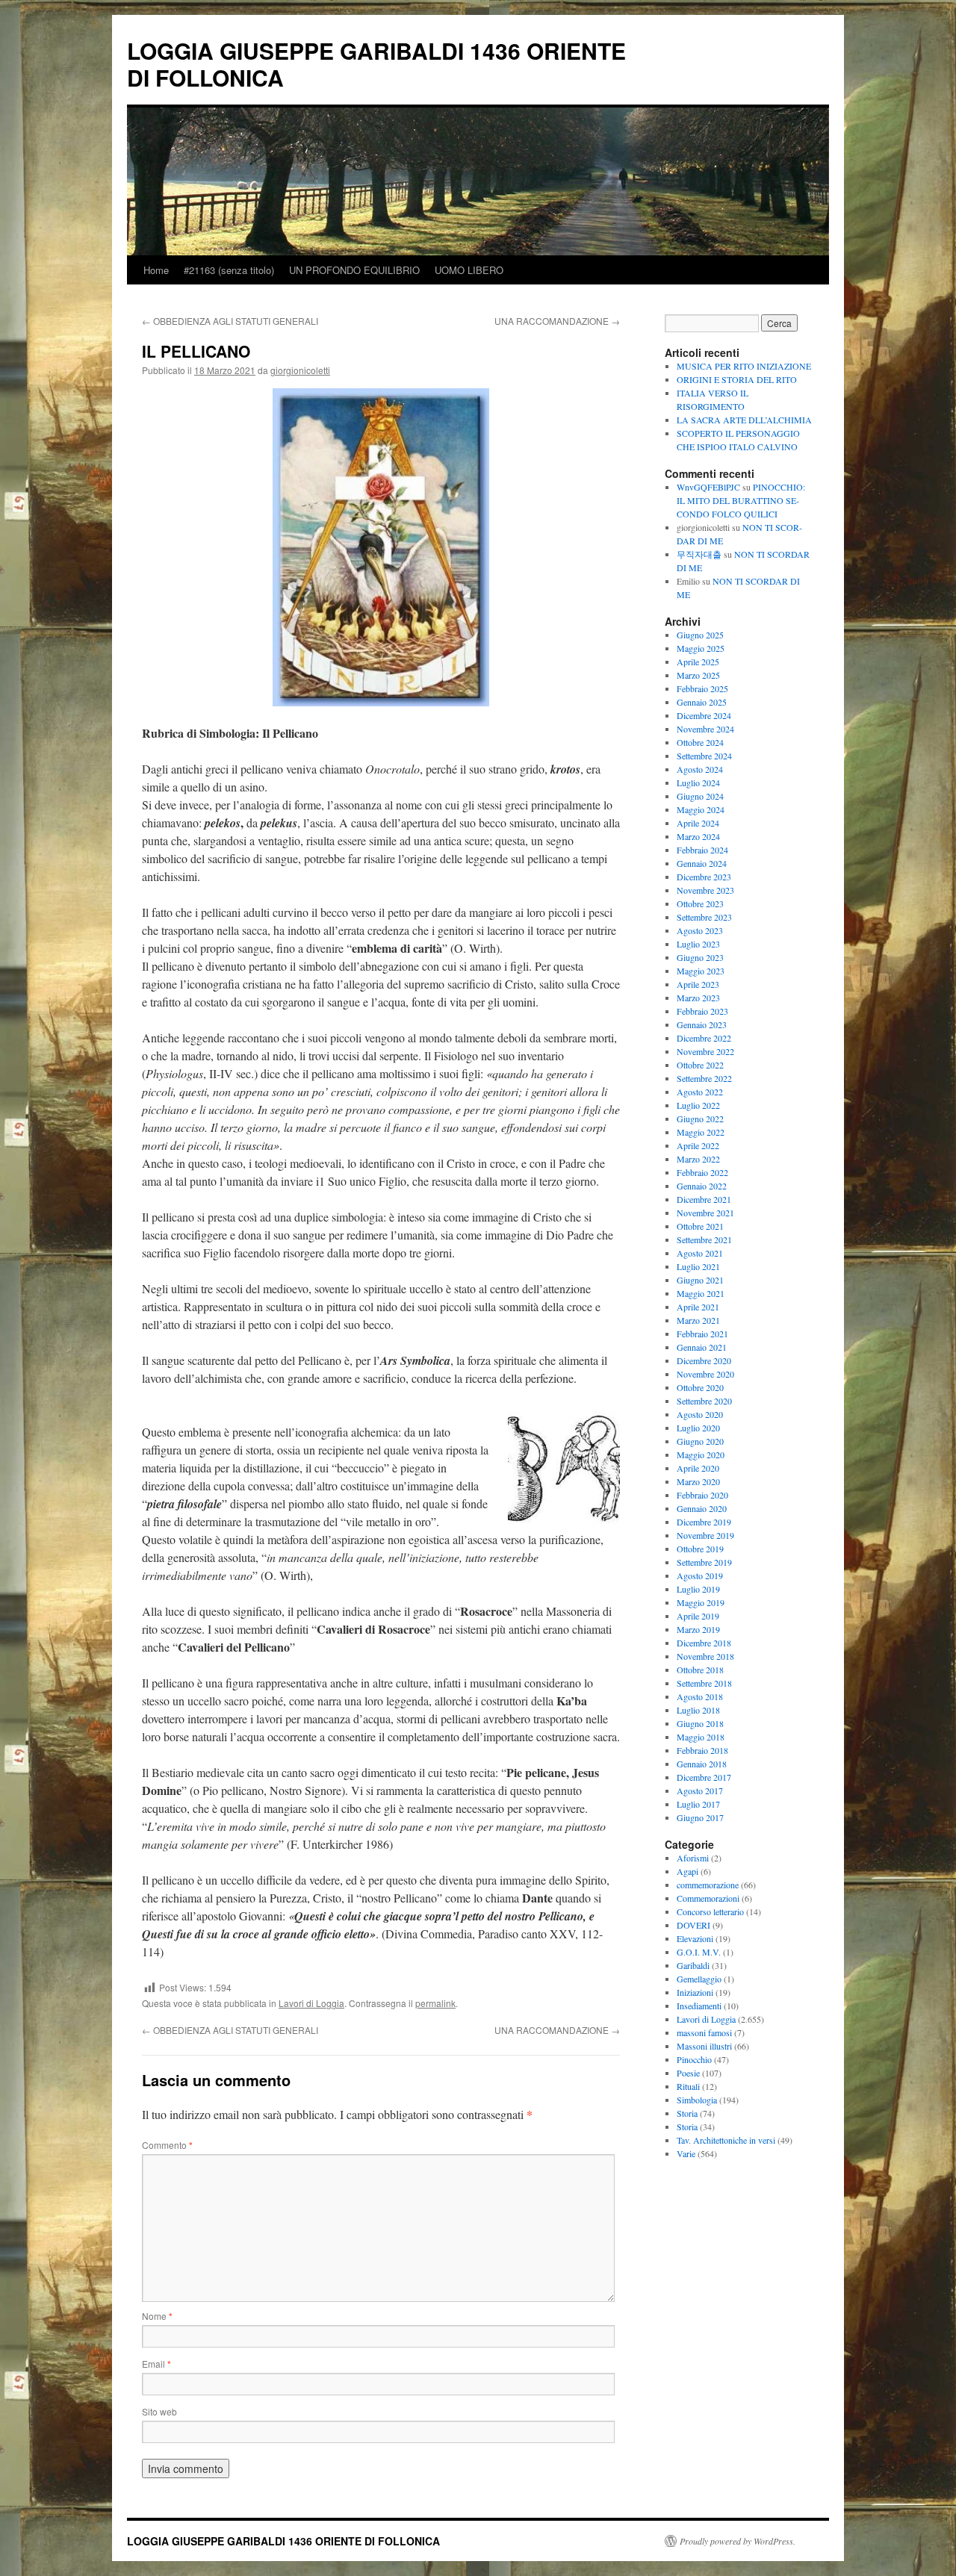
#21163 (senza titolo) (229, 270)
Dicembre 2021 (704, 1199)
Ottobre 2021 (700, 1226)
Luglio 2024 (698, 783)
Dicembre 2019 (704, 1522)
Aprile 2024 (698, 823)
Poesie (688, 2073)
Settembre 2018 (704, 1683)
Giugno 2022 (700, 1119)
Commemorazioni (708, 1898)
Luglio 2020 (698, 1428)
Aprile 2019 (698, 1616)
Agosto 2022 (700, 1092)
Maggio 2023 (701, 971)
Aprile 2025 (698, 662)
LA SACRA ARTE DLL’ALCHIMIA (744, 420)
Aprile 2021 (698, 1307)
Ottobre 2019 (700, 1549)
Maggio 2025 (701, 648)
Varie (686, 2153)
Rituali (688, 2086)
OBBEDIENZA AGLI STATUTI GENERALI (230, 321)
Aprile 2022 (698, 1145)
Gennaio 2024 (702, 863)
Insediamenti (699, 2006)
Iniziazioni (695, 1992)
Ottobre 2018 (700, 1670)
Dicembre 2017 (704, 1777)
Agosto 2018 (700, 1696)
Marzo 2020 (698, 1481)
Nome (157, 2316)
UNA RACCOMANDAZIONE (557, 321)
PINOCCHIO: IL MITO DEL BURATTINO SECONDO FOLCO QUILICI (741, 500)
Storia (687, 2113)
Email (156, 2364)
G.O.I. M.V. (699, 1952)
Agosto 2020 (700, 1414)
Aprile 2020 (698, 1468)
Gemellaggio (699, 1979)
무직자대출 (699, 554)
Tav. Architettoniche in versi (726, 2140)
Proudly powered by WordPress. (738, 2541)
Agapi (687, 1871)
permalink (435, 2003)
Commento (167, 2145)
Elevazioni (695, 1938)
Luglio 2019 (698, 1589)
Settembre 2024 (704, 756)
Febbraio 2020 (702, 1495)
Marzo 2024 (698, 836)
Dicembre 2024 (704, 715)
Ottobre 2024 (700, 742)
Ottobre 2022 (700, 1065)
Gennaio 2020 (702, 1508)
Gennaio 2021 (702, 1347)
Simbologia (697, 2100)
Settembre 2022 (704, 1078)
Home (156, 270)
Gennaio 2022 (702, 1186)
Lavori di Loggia (311, 2003)
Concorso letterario (710, 1911)
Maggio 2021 (701, 1293)
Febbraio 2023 (702, 1011)
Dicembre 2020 (704, 1360)
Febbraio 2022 (702, 1172)
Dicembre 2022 (704, 1038)
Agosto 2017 (700, 1791)
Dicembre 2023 (704, 877)
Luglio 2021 (698, 1266)
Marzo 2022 (698, 1159)
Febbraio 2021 (702, 1334)
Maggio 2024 (701, 809)
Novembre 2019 (705, 1535)
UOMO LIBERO (469, 270)
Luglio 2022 (698, 1105)
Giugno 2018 (700, 1723)
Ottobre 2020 (700, 1387)
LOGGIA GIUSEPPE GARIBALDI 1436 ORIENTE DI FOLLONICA (376, 64)
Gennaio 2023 (702, 1024)
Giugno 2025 (700, 635)
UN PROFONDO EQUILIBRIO (354, 270)
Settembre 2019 (704, 1562)
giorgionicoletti (300, 370)
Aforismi (693, 1858)
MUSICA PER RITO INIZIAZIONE (744, 366)
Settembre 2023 (704, 917)
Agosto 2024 (700, 769)
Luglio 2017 (698, 1804)
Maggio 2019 (701, 1602)
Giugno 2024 (700, 796)
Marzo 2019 (698, 1629)
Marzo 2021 (698, 1320)
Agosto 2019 (700, 1575)
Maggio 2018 (701, 1737)
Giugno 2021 (700, 1280)
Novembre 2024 (705, 729)
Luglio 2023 (698, 944)
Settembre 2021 (704, 1239)
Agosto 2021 (700, 1253)
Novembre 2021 (705, 1213)
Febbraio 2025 (702, 688)
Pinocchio (694, 2059)
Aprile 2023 (698, 984)
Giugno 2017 (700, 1817)
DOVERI (693, 1925)
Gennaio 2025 (702, 702)
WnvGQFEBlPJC (708, 487)
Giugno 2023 (700, 957)
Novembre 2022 (705, 1051)
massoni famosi (704, 2032)
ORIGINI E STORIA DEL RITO (737, 379)
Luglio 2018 (698, 1710)
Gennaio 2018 (702, 1764)
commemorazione (708, 1885)
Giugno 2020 (700, 1441)
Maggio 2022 (701, 1132)
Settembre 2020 (704, 1401)
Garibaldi (693, 1965)
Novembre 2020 (705, 1374)
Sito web (159, 2411)
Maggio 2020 (701, 1455)
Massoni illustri (704, 2046)
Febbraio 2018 (702, 1750)
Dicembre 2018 (704, 1643)
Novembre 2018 (705, 1656)
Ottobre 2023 (700, 903)
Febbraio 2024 (702, 850)
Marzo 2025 (698, 675)
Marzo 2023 (698, 998)
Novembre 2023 (705, 890)
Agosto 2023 (700, 930)
